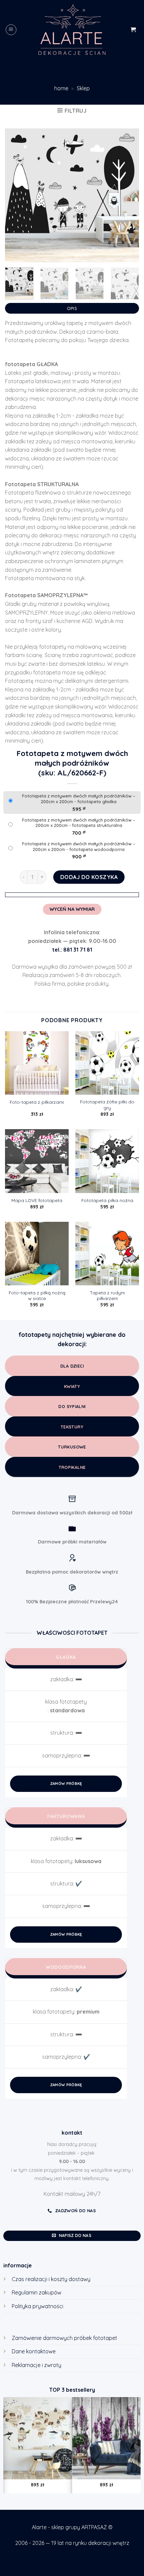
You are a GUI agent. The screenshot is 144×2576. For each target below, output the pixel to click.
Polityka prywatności (38, 2306)
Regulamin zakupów (37, 2292)
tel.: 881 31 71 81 (72, 950)
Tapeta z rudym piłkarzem (107, 1296)
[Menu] (11, 30)
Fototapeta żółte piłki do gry (107, 1105)
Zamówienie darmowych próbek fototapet (64, 2338)
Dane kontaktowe (34, 2351)
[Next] (128, 195)
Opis (72, 308)
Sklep (83, 88)
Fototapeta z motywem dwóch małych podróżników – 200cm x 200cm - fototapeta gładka (79, 799)
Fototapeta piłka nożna (107, 1200)
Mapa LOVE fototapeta (37, 1200)
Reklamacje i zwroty (37, 2365)
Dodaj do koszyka (89, 877)
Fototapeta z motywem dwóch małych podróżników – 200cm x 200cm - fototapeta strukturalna (79, 823)
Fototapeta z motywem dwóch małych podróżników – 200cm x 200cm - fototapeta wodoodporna (79, 846)
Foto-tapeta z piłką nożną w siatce (37, 1296)
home (61, 88)
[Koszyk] (133, 30)
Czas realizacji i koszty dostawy (51, 2279)
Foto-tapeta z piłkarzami (37, 1102)
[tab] (72, 307)
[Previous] (16, 195)
